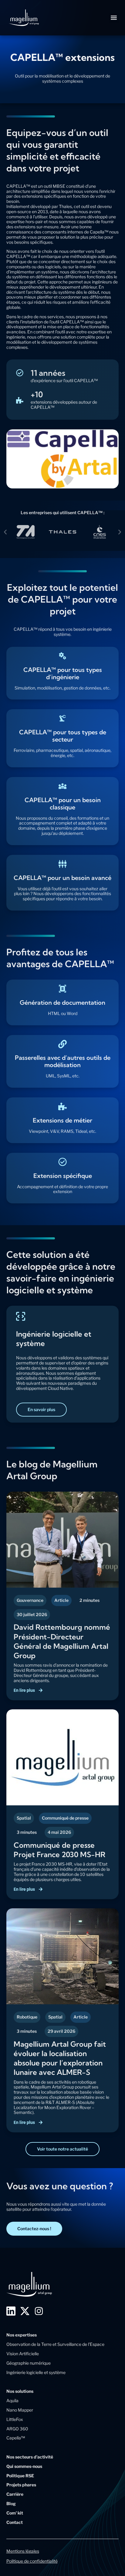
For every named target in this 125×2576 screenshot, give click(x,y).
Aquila (12, 2401)
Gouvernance (30, 1600)
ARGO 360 (17, 2429)
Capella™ (16, 2438)
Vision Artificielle (23, 2354)
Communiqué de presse (65, 1818)
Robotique (27, 2017)
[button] (114, 18)
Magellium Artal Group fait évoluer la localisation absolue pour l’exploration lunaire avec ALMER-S (60, 2058)
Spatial (24, 1818)
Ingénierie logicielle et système (36, 2372)
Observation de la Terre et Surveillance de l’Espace (55, 2344)
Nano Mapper (20, 2410)
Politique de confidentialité (32, 2561)
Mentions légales (23, 2551)
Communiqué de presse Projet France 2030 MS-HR (59, 1850)
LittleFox (15, 2419)
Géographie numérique (29, 2363)
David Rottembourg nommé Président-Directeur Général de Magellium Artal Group (62, 1641)
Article (61, 1600)
